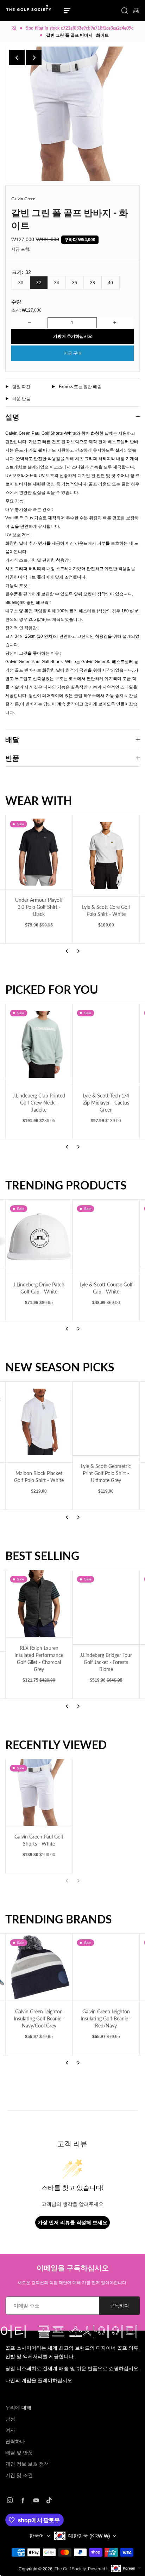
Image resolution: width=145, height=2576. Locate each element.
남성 (10, 2419)
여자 (10, 2430)
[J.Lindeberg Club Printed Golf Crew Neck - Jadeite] (39, 1045)
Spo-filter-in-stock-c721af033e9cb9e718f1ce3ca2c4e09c (80, 28)
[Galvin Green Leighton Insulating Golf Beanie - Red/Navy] (106, 1967)
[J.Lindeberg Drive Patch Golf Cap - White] (39, 1237)
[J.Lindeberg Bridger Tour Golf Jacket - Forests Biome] (106, 1607)
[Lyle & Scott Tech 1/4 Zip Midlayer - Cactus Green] (106, 1045)
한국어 (37, 2536)
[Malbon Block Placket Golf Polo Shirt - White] (39, 1422)
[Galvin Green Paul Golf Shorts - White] (39, 1793)
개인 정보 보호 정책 (27, 2464)
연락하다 (15, 2441)
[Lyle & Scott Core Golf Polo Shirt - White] (95, 856)
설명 (12, 417)
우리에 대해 (18, 2407)
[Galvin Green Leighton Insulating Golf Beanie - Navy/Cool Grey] (39, 1967)
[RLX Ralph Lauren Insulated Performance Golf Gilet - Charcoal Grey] (39, 1604)
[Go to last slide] (17, 57)
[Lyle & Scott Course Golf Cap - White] (106, 1237)
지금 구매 (73, 353)
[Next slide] (34, 57)
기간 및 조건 (19, 2475)
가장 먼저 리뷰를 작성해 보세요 (72, 2222)
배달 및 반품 (19, 2453)
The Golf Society (70, 2569)
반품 (12, 758)
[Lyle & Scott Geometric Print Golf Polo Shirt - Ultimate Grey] (106, 1419)
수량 (16, 302)
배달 (12, 739)
